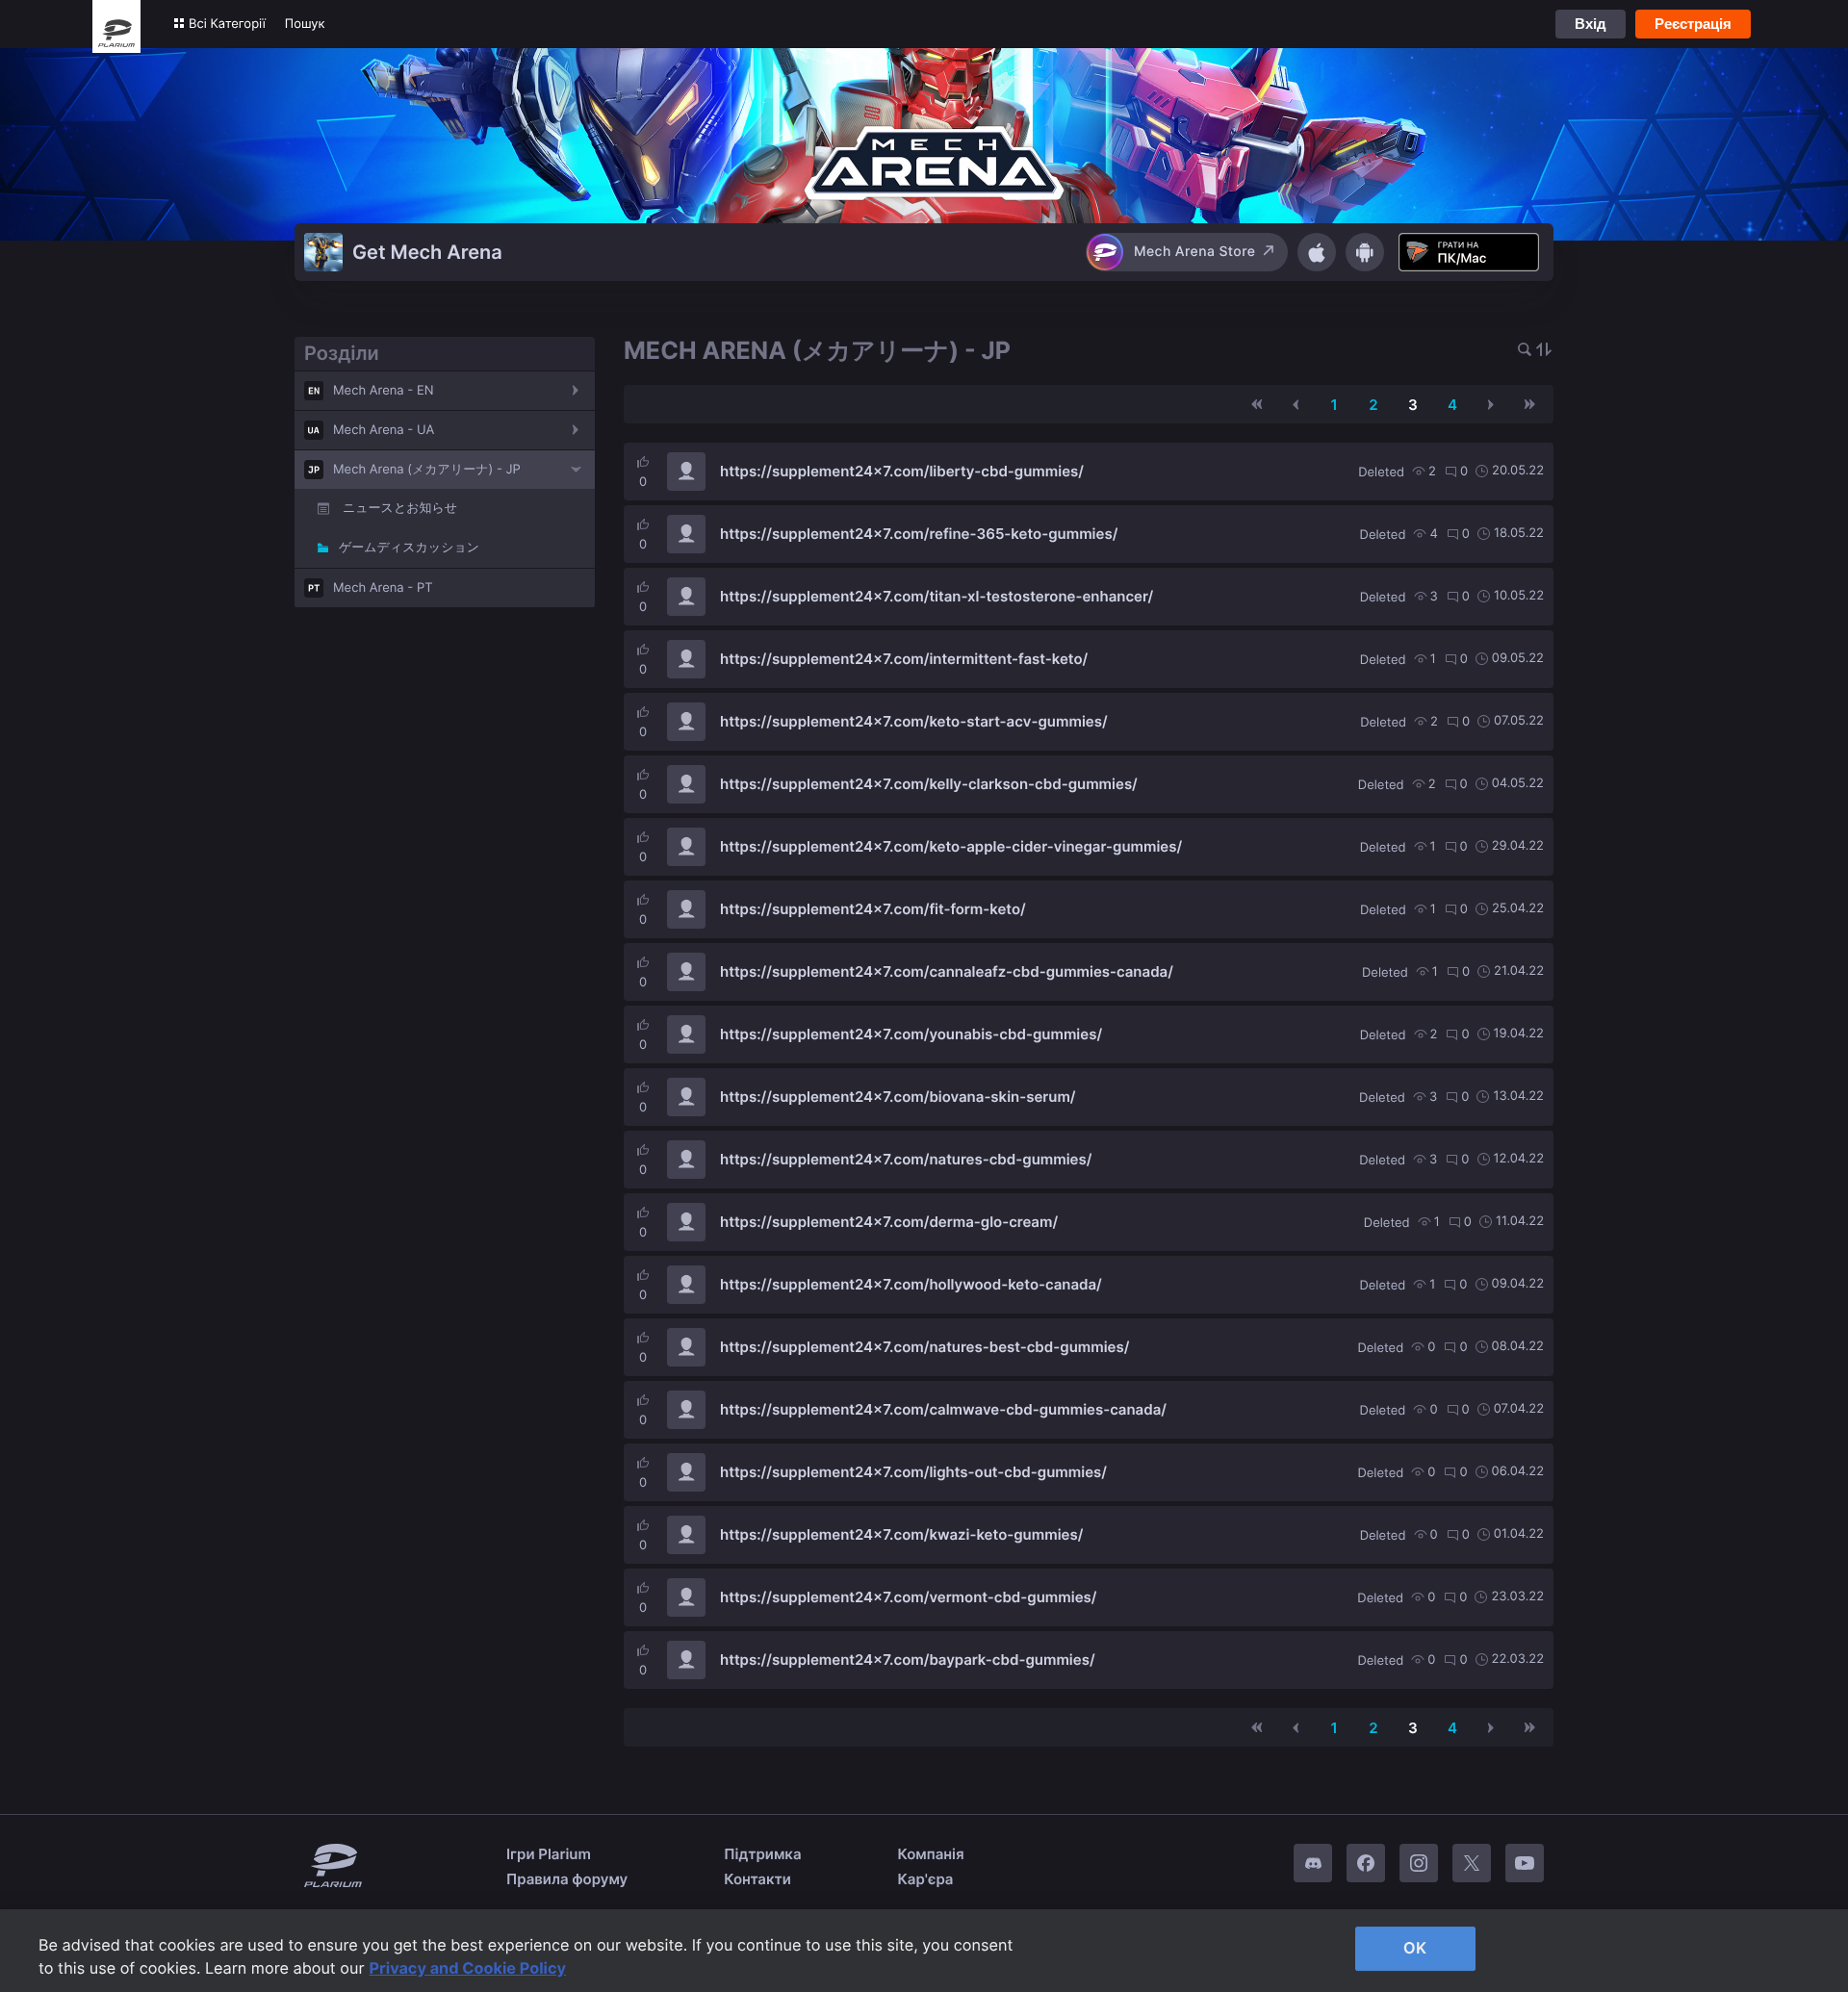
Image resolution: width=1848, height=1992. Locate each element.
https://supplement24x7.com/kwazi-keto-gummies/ (901, 1534)
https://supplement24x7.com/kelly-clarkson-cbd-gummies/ (929, 784)
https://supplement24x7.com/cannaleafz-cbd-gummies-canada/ (947, 971)
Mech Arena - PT (383, 588)
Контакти (757, 1879)
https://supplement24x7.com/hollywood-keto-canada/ (911, 1284)
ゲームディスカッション (409, 548)
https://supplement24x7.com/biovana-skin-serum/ (898, 1097)
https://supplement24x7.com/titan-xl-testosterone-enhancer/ (937, 596)
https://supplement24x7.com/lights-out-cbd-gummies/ (913, 1472)
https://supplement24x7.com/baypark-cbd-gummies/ (908, 1660)
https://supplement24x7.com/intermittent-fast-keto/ (904, 659)
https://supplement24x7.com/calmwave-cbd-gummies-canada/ (943, 1409)
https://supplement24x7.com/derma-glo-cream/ (889, 1222)
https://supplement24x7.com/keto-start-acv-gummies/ (914, 721)
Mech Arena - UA (384, 430)
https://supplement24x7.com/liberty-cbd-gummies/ (902, 471)
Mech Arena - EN (384, 391)
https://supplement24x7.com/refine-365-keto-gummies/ (919, 534)
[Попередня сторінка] (1296, 404)
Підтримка (762, 1854)
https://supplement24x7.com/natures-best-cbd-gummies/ (924, 1347)
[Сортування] (1544, 351)
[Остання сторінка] (1529, 404)
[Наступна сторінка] (1491, 404)
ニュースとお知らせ (400, 508)
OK (1415, 1948)
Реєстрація (1693, 24)
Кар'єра (926, 1879)
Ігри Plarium (549, 1854)
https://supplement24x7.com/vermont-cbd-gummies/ (908, 1597)
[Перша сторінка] (1257, 404)
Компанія (931, 1854)
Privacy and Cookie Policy (468, 1968)
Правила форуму (567, 1879)
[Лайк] (643, 462)
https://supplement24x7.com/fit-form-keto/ (873, 909)
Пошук (305, 24)
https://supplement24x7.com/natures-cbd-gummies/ (906, 1159)
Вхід (1591, 24)
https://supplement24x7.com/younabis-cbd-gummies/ (911, 1034)
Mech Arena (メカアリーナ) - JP (427, 470)
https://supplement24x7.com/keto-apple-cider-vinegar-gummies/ (951, 846)
